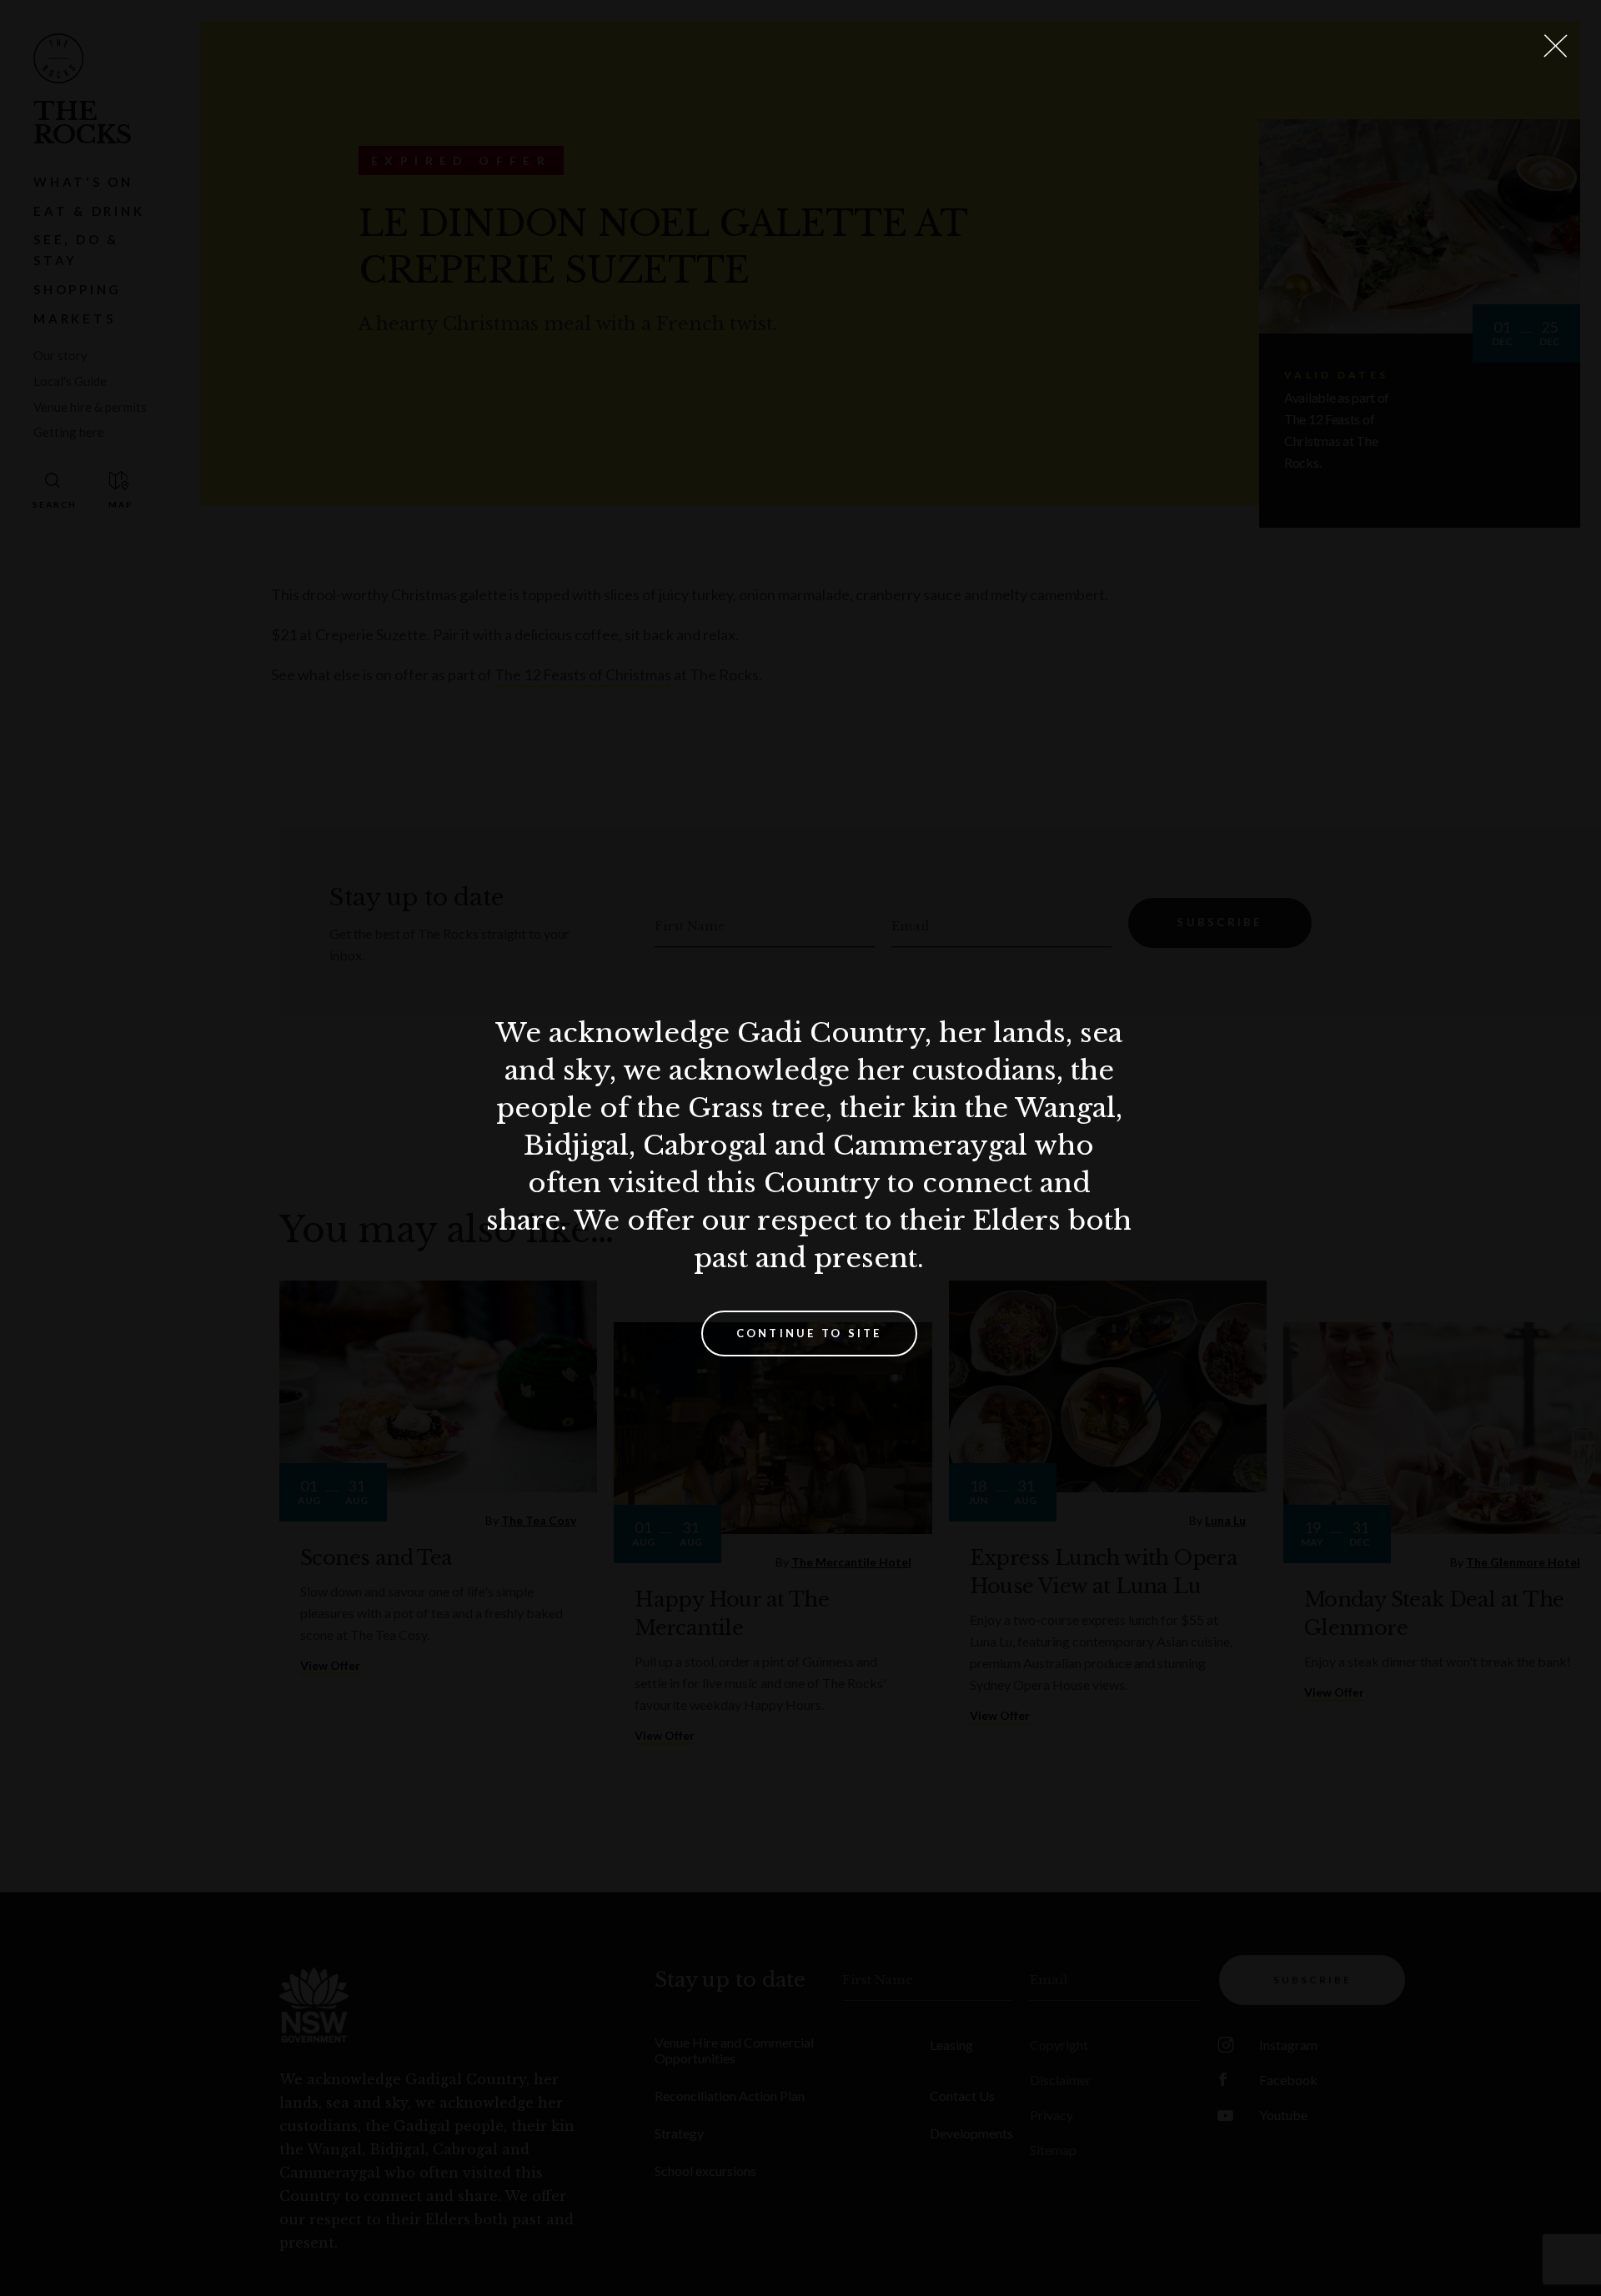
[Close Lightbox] (1555, 46)
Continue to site (809, 1333)
